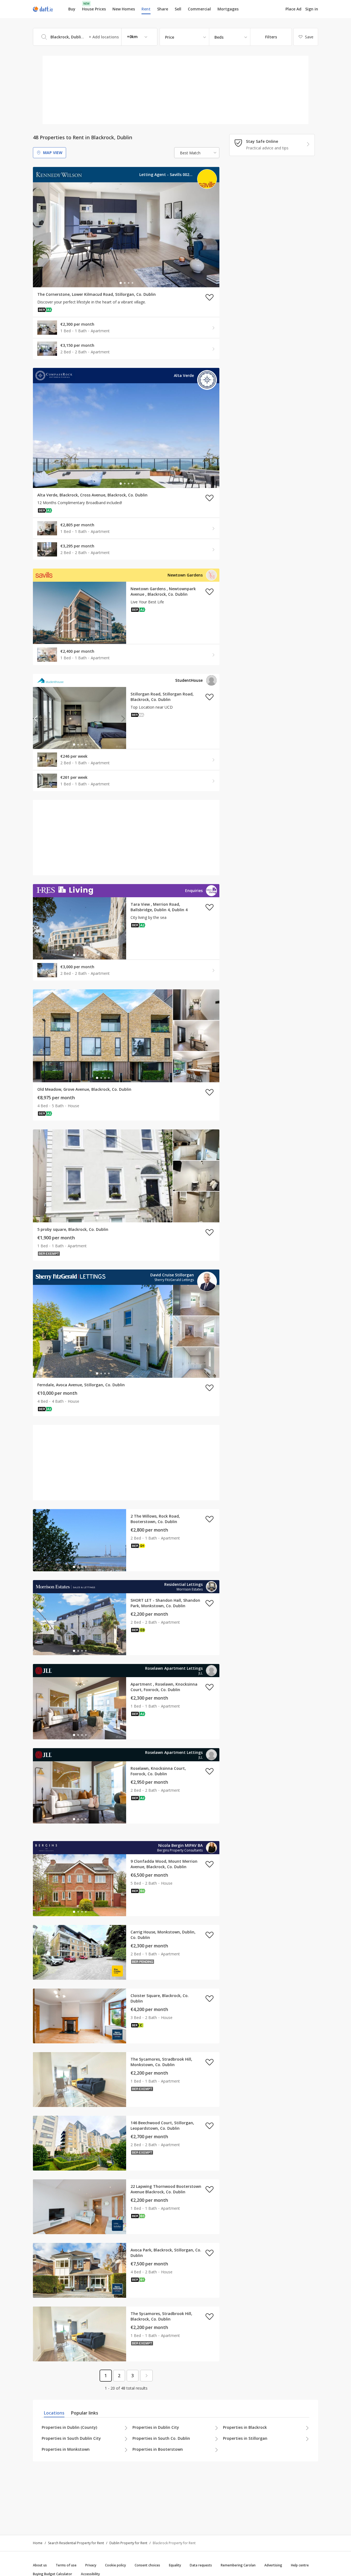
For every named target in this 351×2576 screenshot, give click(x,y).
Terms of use (66, 2565)
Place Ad (293, 9)
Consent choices (147, 2565)
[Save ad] (210, 297)
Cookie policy (115, 2565)
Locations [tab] (54, 2413)
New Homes (124, 9)
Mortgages (228, 9)
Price (170, 37)
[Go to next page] (146, 2376)
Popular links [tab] (85, 2413)
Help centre (300, 2565)
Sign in (312, 9)
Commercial (199, 9)
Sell (178, 9)
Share (163, 9)
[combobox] (95, 37)
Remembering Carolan (238, 2565)
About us (40, 2565)
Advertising (273, 2565)
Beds (219, 37)
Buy (72, 9)
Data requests (201, 2565)
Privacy (91, 2565)
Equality (175, 2565)
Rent (146, 9)
